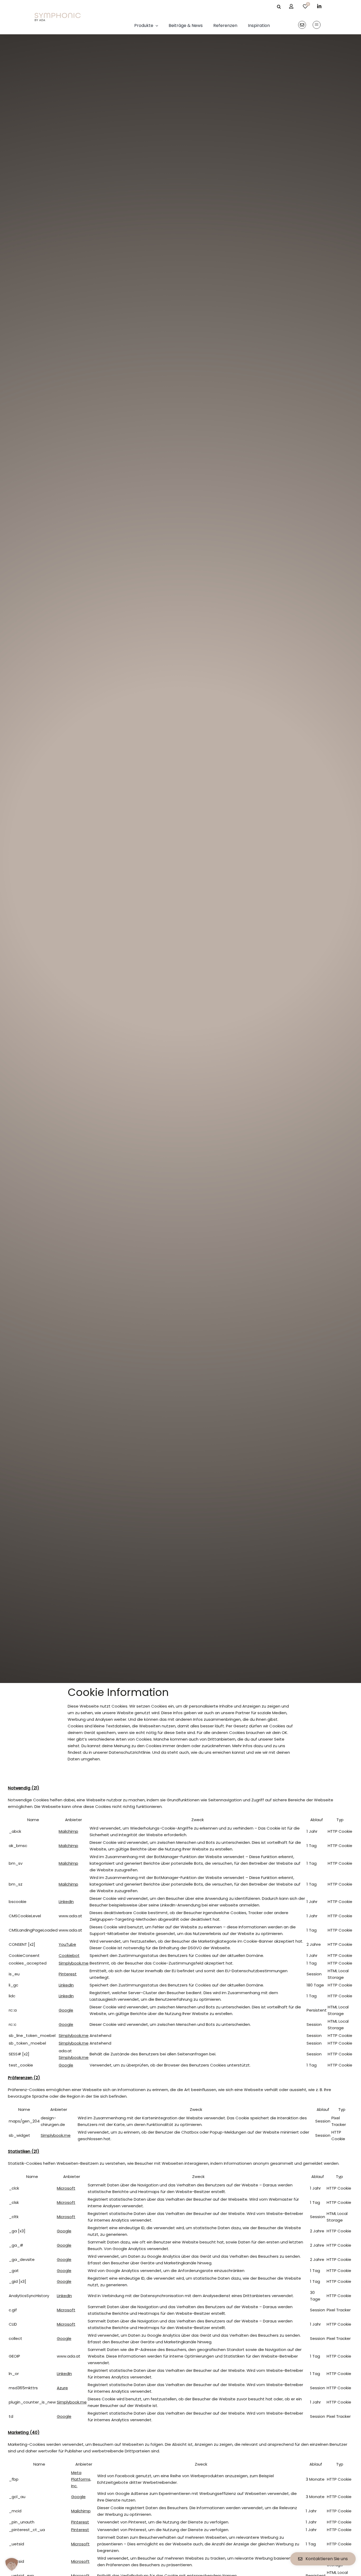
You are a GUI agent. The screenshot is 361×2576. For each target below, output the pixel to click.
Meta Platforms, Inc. (81, 2479)
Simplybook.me (74, 1963)
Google (66, 2010)
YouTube (67, 1944)
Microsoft (66, 2188)
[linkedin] (319, 6)
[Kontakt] (302, 25)
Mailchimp (68, 1831)
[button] (12, 2564)
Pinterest (68, 1974)
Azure (62, 2388)
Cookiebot (69, 1955)
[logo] (58, 15)
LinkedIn (66, 1902)
